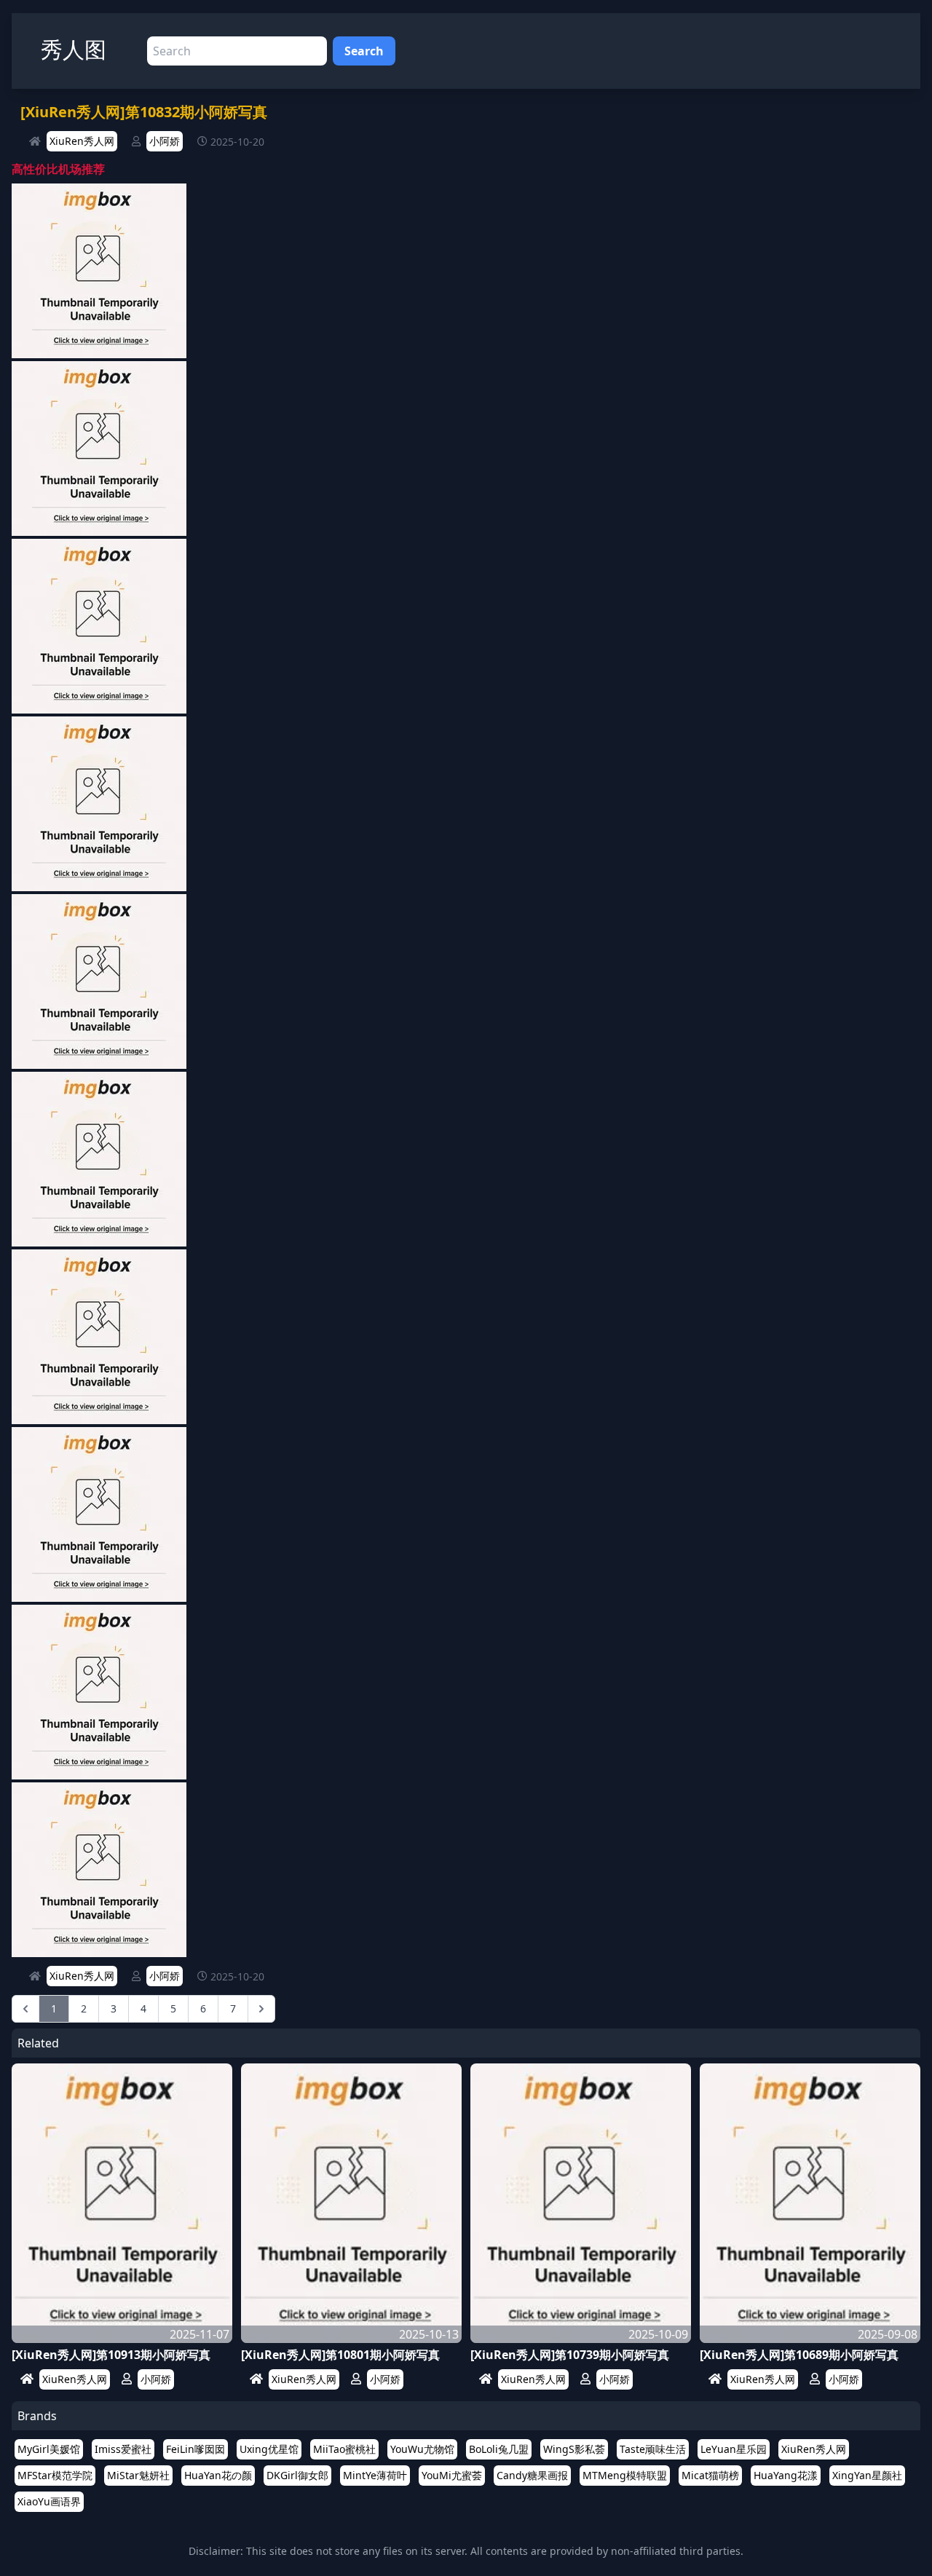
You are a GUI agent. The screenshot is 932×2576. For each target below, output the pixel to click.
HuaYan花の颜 (218, 2475)
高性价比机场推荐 (58, 169)
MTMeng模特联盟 (625, 2475)
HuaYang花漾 (786, 2475)
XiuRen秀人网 (82, 141)
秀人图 (74, 49)
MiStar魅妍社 (138, 2475)
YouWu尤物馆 (422, 2449)
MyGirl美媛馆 (49, 2449)
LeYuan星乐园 (734, 2449)
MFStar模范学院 (55, 2475)
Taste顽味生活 (653, 2449)
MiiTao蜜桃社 (344, 2449)
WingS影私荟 (574, 2449)
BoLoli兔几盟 (499, 2449)
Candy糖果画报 (532, 2475)
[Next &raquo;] (261, 2009)
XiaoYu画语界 (49, 2501)
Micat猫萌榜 (710, 2475)
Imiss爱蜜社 (123, 2449)
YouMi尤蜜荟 (452, 2475)
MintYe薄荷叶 (375, 2475)
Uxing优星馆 (269, 2449)
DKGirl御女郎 (297, 2475)
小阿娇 (165, 141)
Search (364, 51)
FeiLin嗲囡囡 (196, 2449)
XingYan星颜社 (867, 2475)
